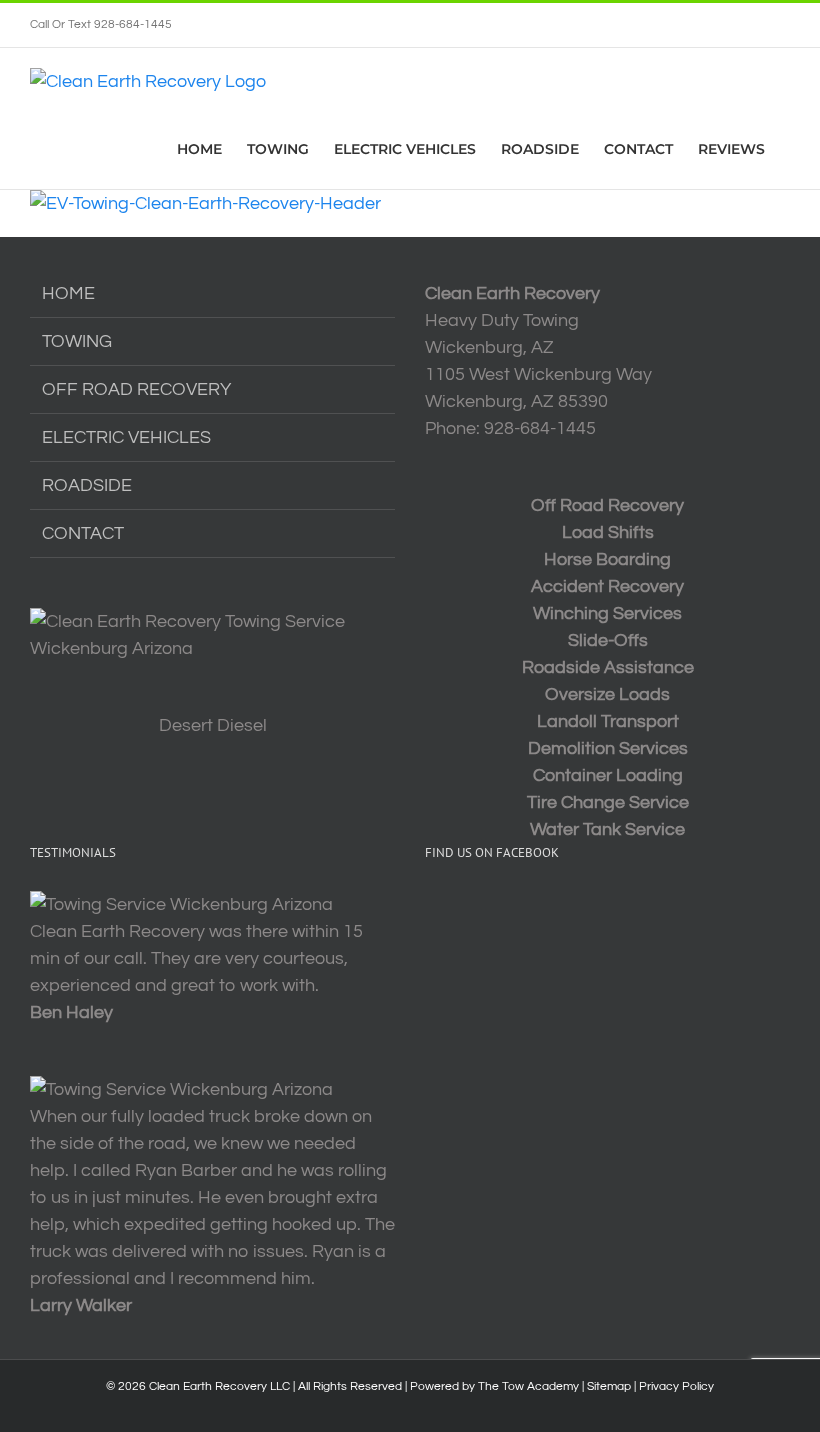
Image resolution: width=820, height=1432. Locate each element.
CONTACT (83, 533)
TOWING (77, 341)
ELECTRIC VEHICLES (126, 437)
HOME (68, 293)
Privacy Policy (676, 1386)
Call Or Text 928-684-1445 (101, 24)
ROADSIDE (87, 485)
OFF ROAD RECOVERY (136, 389)
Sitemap (609, 1386)
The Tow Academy (528, 1386)
